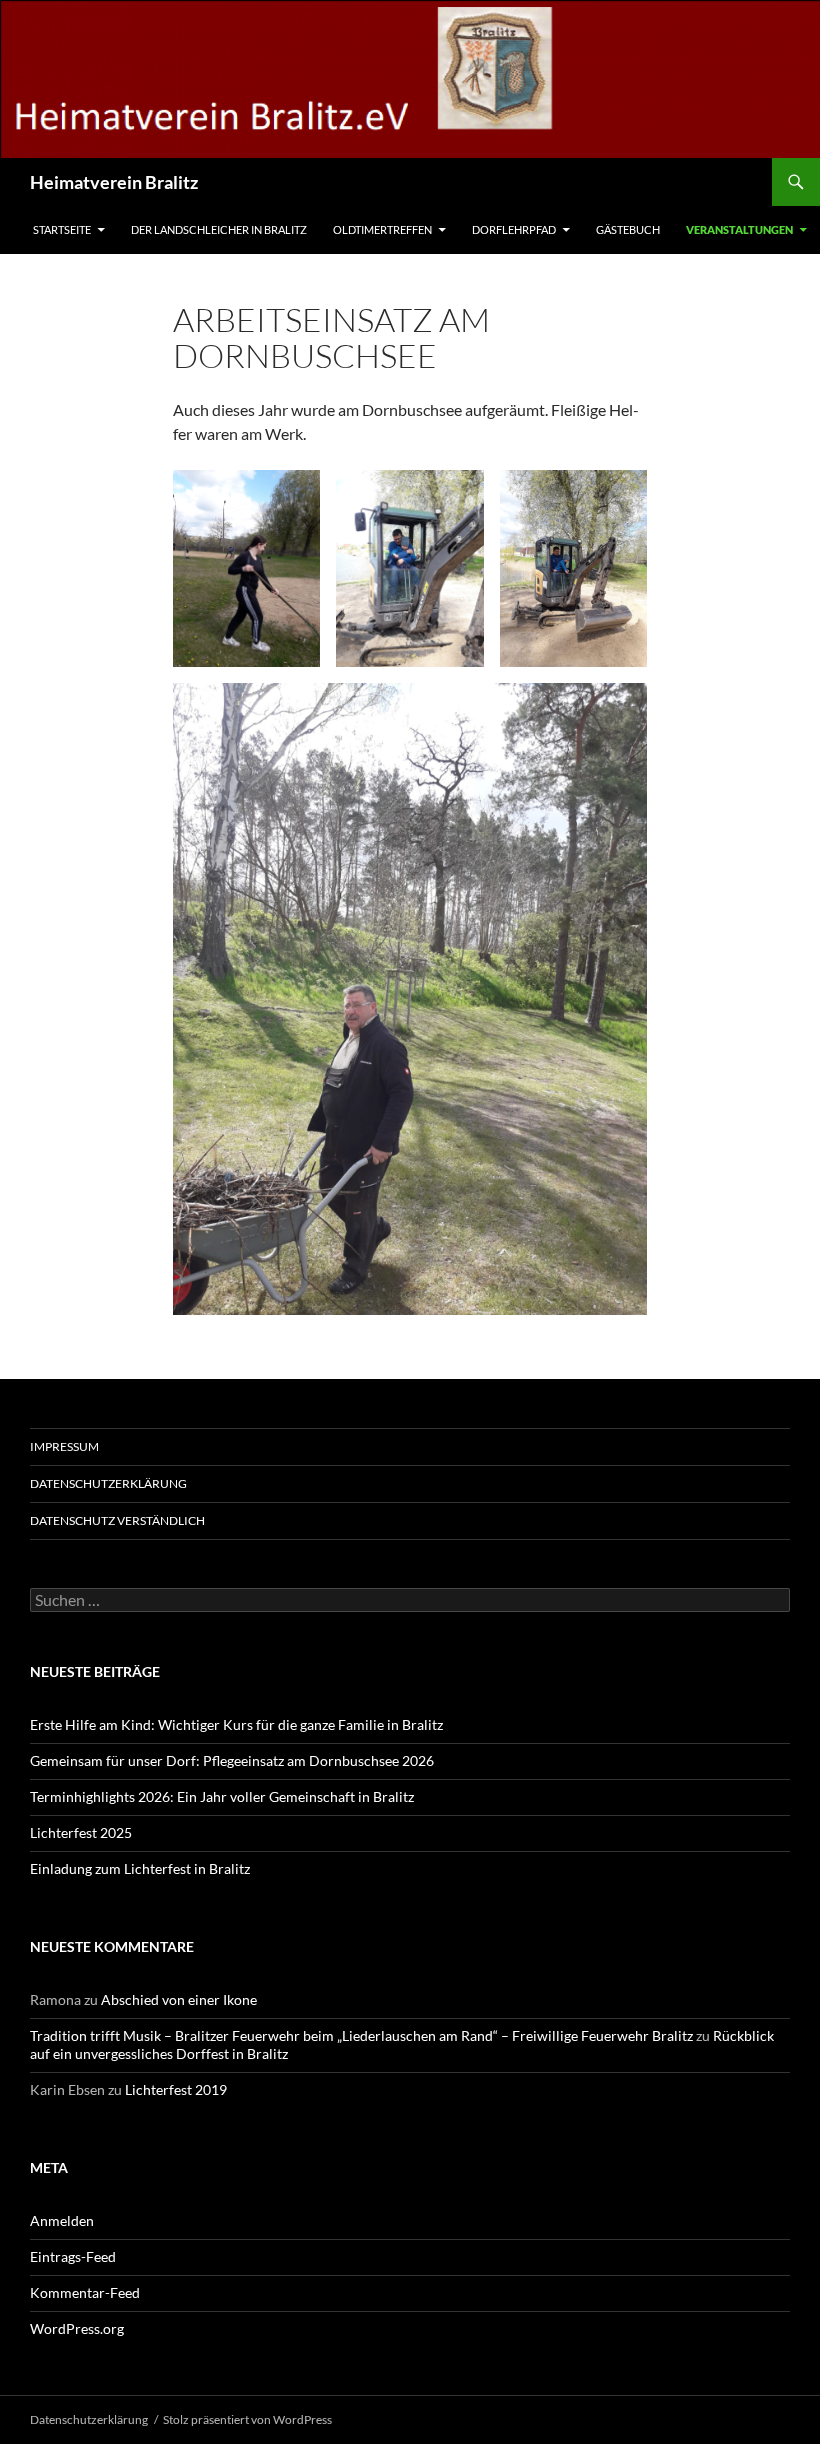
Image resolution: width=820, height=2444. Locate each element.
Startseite (62, 229)
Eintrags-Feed (73, 2256)
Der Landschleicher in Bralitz (219, 229)
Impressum (64, 1446)
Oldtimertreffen (382, 229)
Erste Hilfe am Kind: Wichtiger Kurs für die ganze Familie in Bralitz (236, 1724)
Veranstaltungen (739, 229)
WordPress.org (77, 2328)
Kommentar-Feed (85, 2292)
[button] (246, 568)
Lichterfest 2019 (176, 2089)
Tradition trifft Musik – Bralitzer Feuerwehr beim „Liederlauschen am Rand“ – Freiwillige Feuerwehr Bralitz (361, 2035)
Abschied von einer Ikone (179, 1999)
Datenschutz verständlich (117, 1520)
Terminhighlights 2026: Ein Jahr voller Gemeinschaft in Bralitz (222, 1796)
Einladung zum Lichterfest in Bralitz (140, 1868)
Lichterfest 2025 (81, 1832)
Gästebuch (628, 229)
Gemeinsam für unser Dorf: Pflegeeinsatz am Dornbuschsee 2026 (232, 1760)
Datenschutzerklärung (108, 1483)
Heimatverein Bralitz (114, 182)
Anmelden (62, 2220)
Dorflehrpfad (514, 229)
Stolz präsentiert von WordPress (247, 2419)
